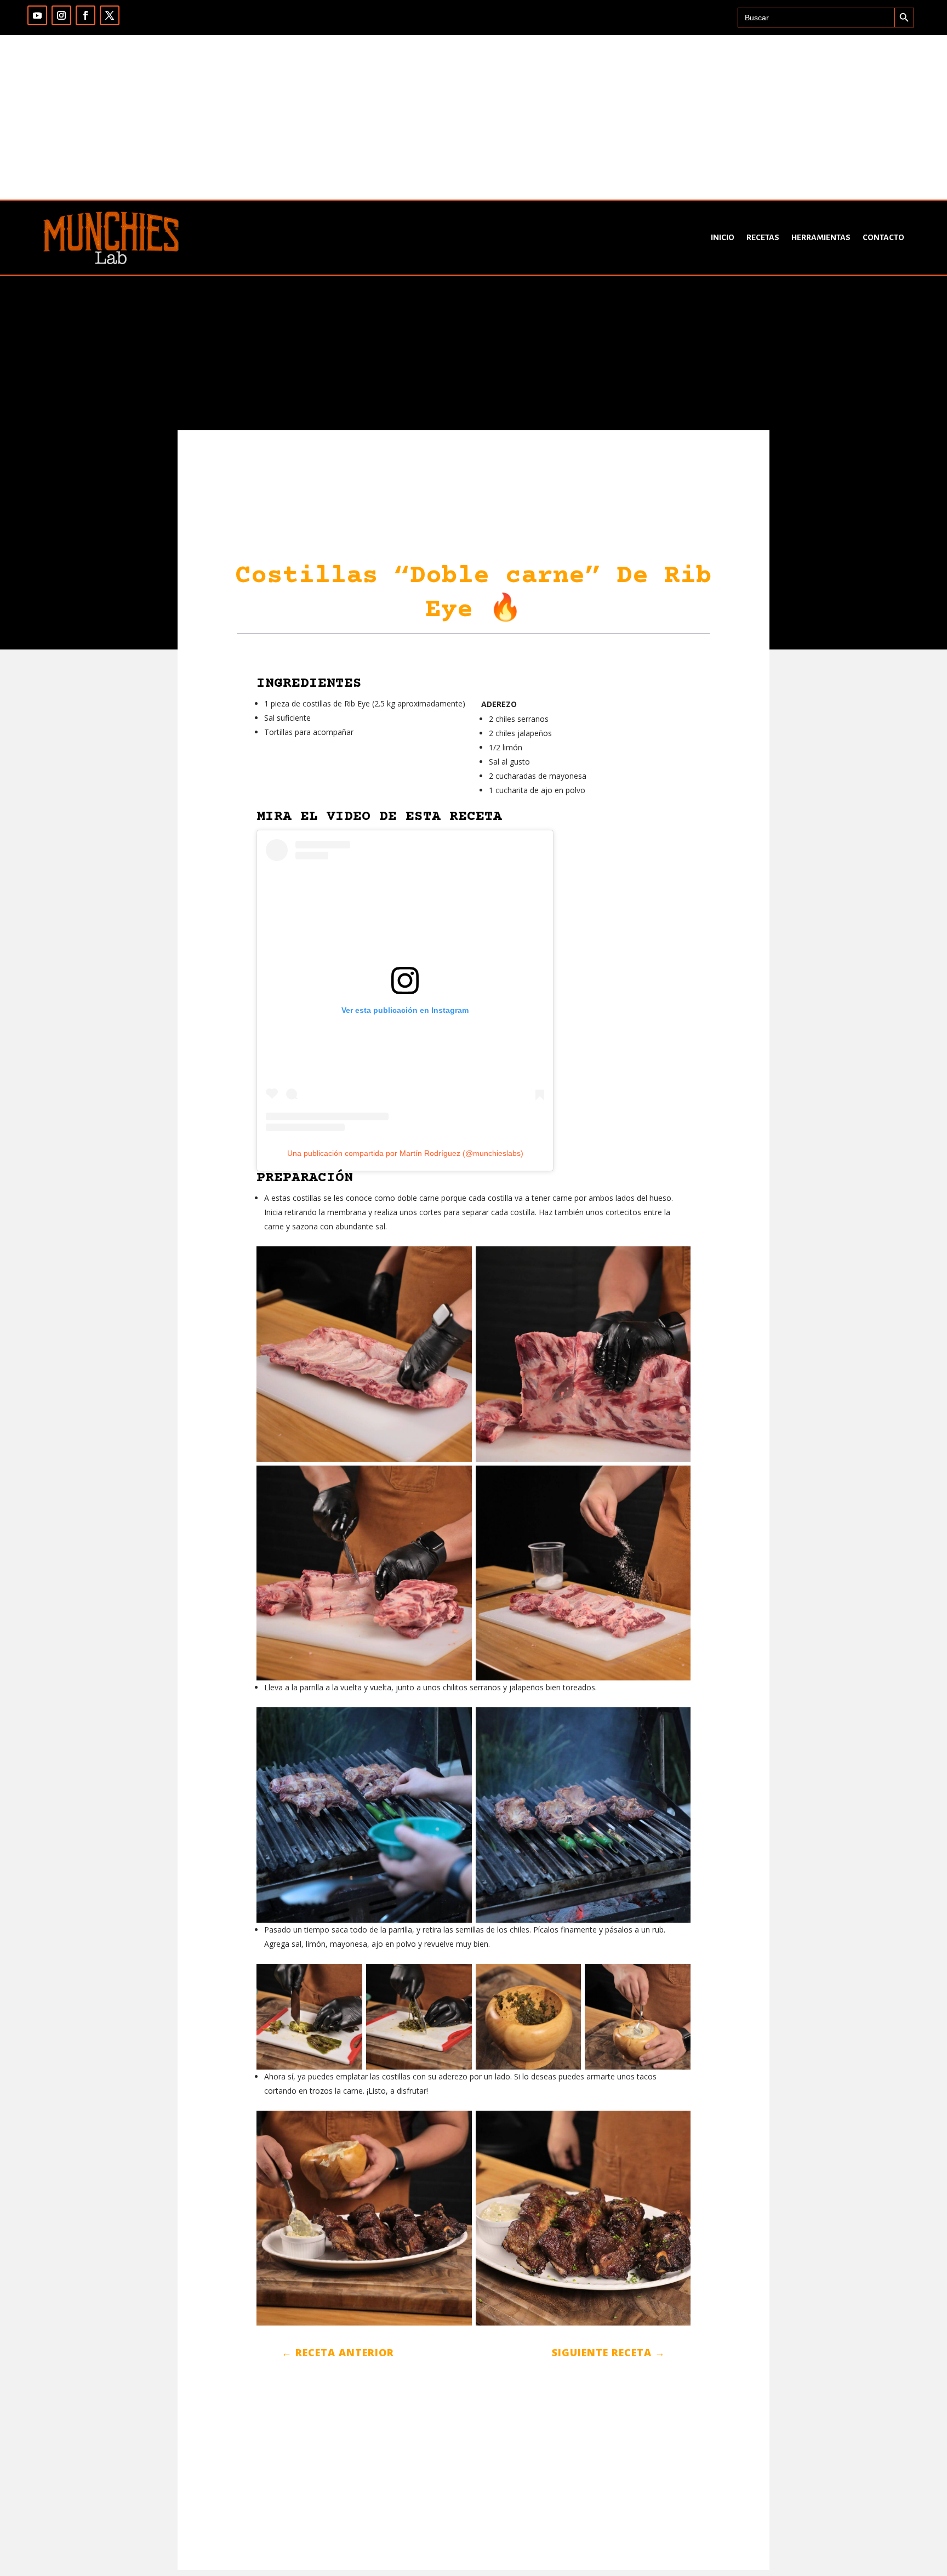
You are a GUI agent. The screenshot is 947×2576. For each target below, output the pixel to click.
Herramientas (821, 237)
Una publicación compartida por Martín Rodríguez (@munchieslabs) (405, 1153)
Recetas (763, 237)
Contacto (883, 237)
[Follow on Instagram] (61, 15)
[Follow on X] (110, 15)
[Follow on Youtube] (37, 15)
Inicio (723, 237)
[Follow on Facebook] (85, 15)
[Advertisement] (473, 117)
